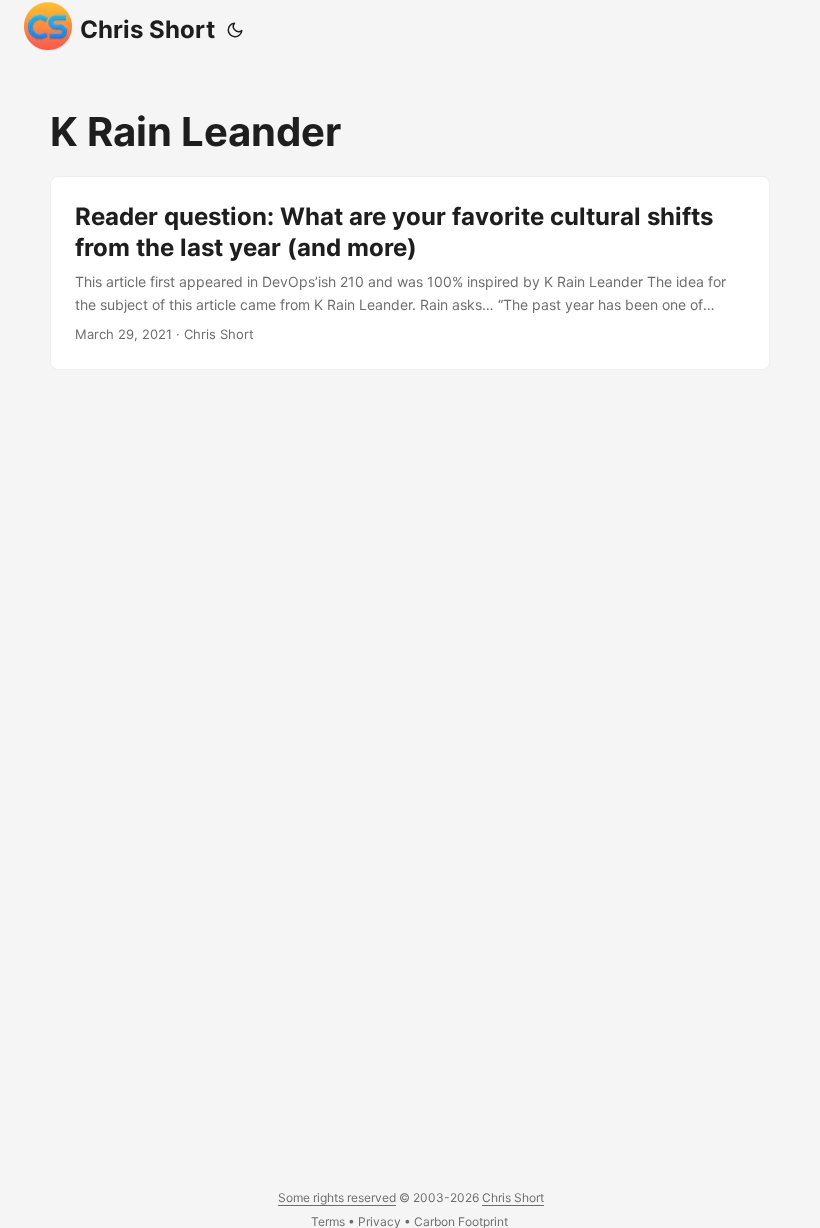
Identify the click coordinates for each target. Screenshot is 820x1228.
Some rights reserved (337, 1197)
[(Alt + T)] (235, 30)
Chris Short (147, 29)
